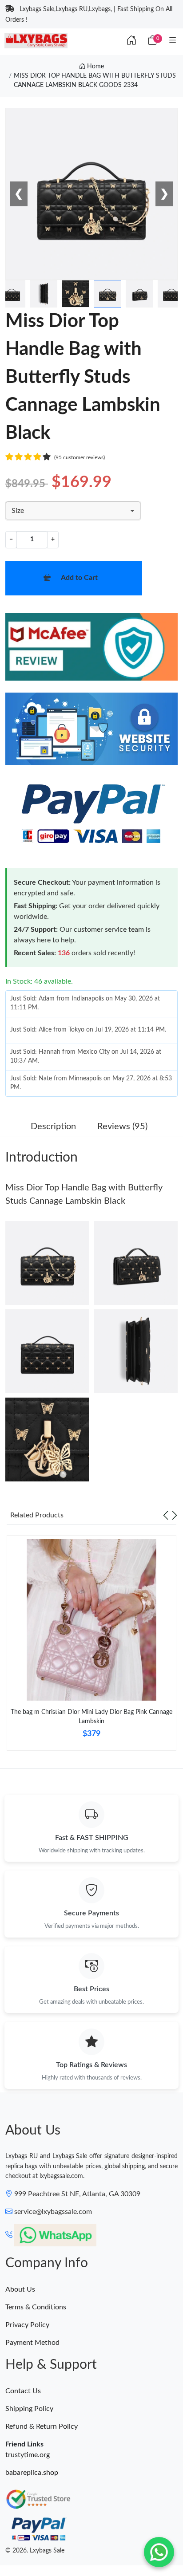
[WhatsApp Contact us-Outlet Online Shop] (159, 2552)
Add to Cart (79, 578)
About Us (20, 2289)
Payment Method (32, 2343)
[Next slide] (175, 1515)
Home (95, 67)
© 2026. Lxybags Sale (35, 2551)
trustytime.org (28, 2455)
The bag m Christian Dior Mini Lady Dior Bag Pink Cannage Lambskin (91, 1717)
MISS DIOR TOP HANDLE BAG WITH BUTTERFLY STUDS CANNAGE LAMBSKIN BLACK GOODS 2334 (95, 81)
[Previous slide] (166, 1515)
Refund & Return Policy (42, 2426)
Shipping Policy (29, 2409)
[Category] (173, 41)
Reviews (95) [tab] (122, 1127)
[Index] (131, 41)
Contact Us (23, 2391)
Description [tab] (53, 1127)
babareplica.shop (32, 2473)
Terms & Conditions (36, 2307)
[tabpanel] (91, 1646)
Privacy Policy (27, 2325)
